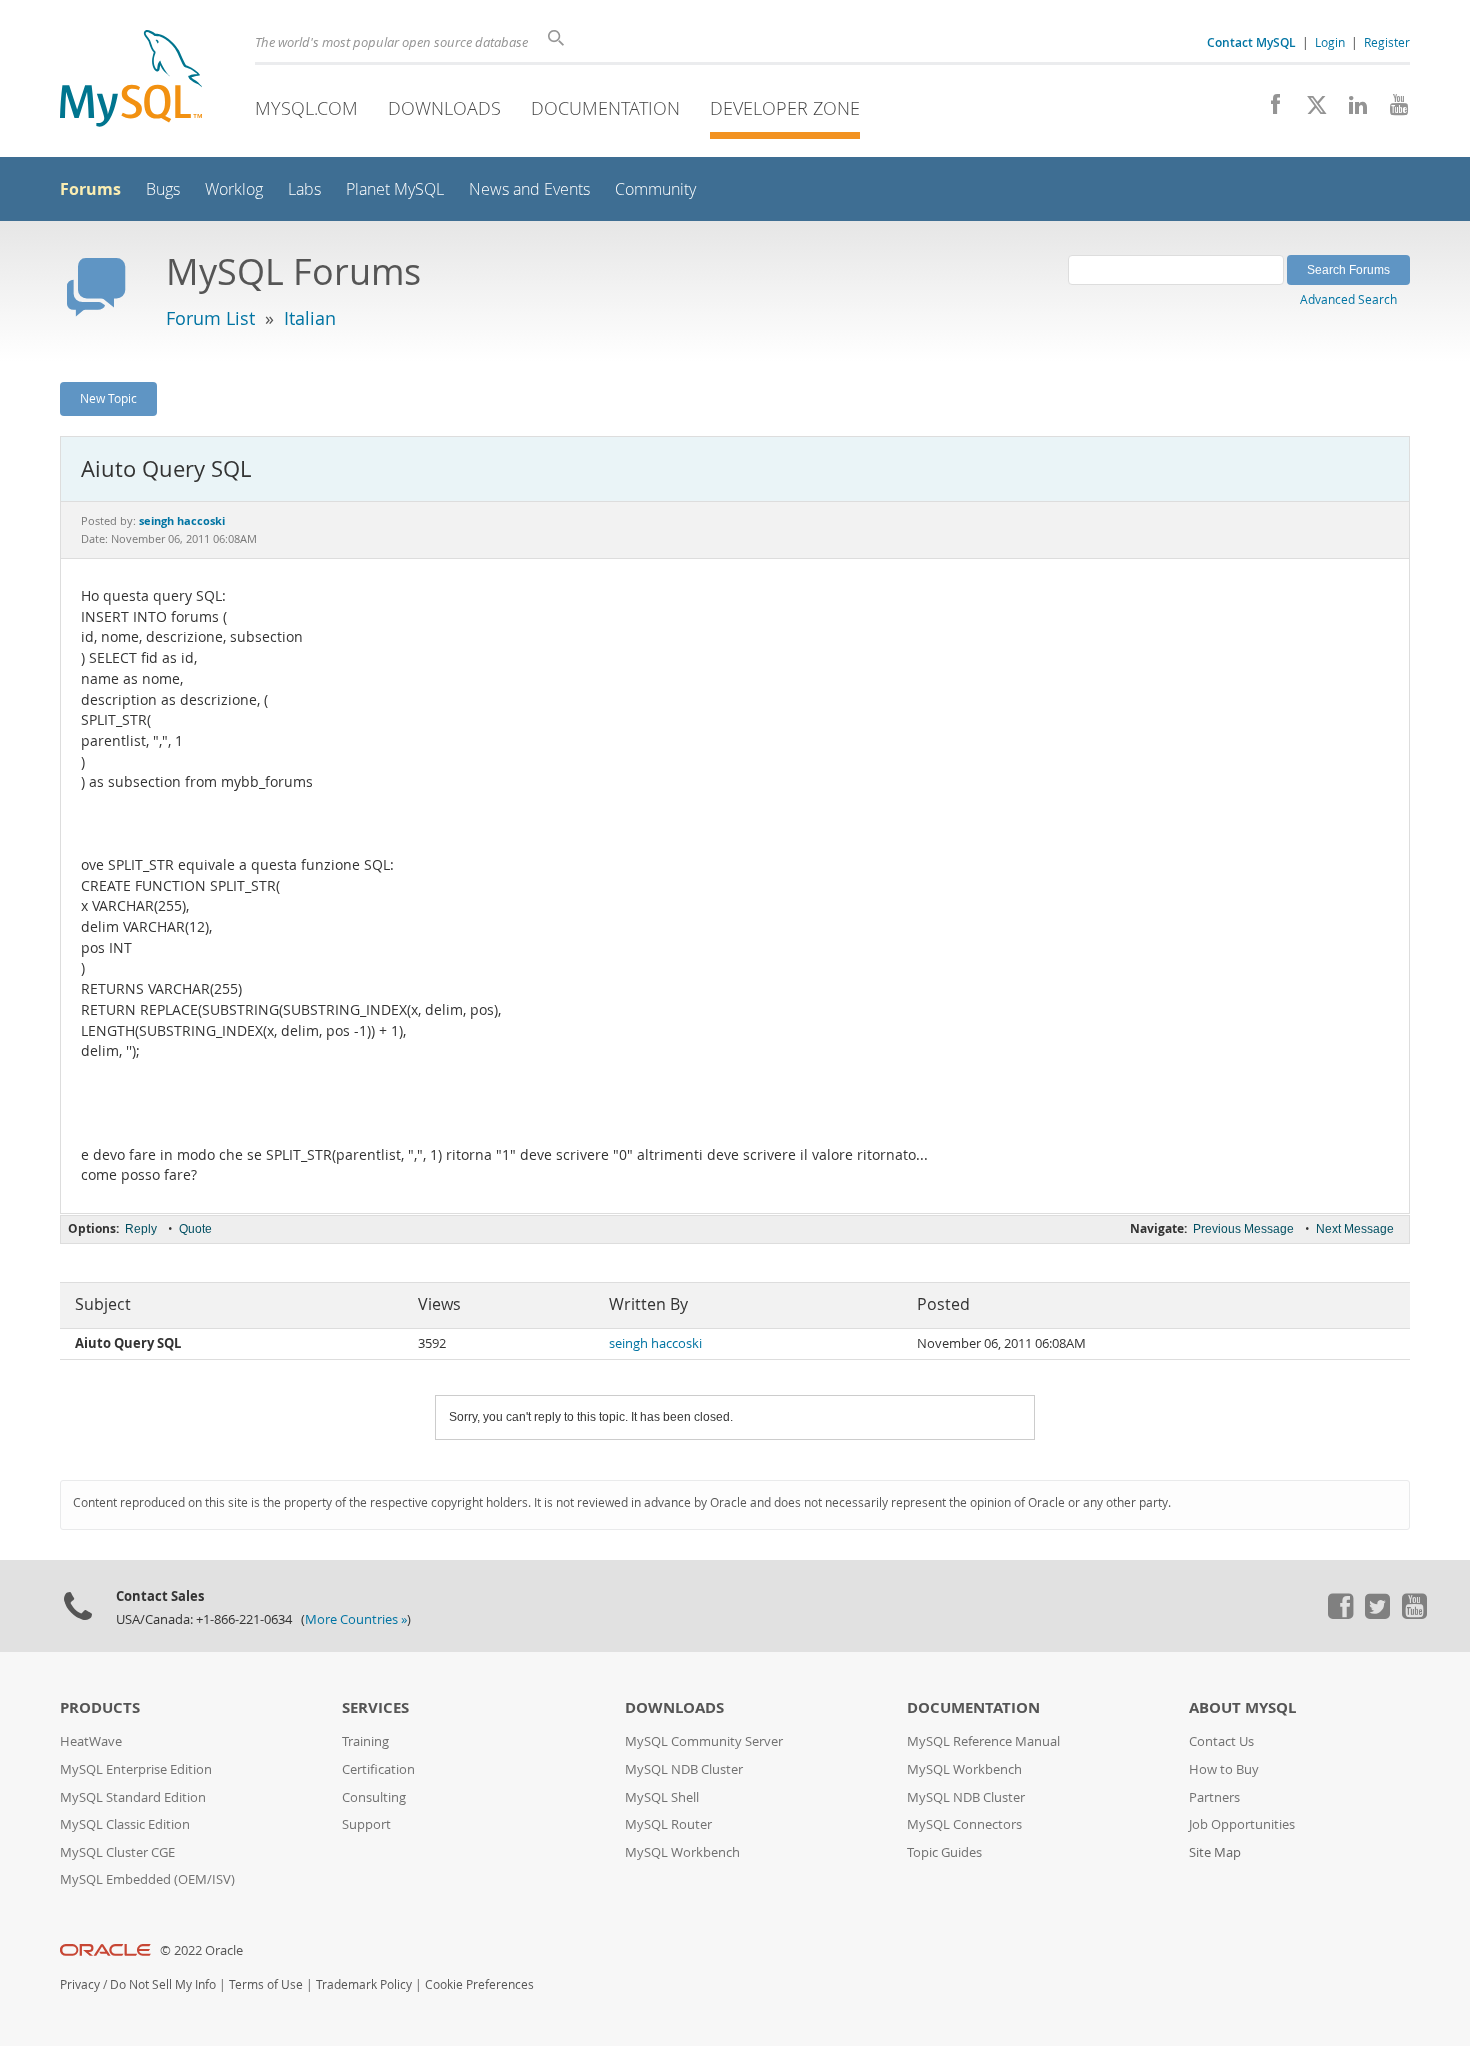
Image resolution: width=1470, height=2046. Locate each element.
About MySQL (1242, 1707)
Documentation (605, 108)
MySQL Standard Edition (133, 1797)
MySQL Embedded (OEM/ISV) (147, 1879)
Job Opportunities (1242, 1824)
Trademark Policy (364, 1984)
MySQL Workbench (682, 1852)
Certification (378, 1769)
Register (1387, 42)
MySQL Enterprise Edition (136, 1769)
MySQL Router (668, 1824)
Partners (1214, 1797)
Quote (195, 1229)
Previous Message (1243, 1229)
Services (375, 1707)
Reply (141, 1229)
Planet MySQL (395, 189)
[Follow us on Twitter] (1377, 1614)
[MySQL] (131, 80)
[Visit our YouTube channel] (1391, 110)
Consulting (374, 1797)
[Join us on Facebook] (1268, 110)
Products (100, 1707)
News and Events (529, 189)
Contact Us (1221, 1741)
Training (365, 1741)
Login (1330, 42)
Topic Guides (944, 1852)
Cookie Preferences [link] (479, 1984)
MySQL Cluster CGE (117, 1852)
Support (366, 1824)
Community (655, 189)
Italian (310, 318)
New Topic (108, 398)
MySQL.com (306, 108)
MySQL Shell (662, 1797)
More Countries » (356, 1619)
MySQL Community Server (704, 1741)
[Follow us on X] (1309, 110)
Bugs (163, 189)
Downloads (444, 108)
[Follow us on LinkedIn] (1350, 110)
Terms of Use (266, 1984)
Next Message (1355, 1229)
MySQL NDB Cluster (684, 1769)
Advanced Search (1348, 299)
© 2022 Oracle (201, 1950)
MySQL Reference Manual (983, 1741)
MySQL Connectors (964, 1824)
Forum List (210, 318)
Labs (304, 189)
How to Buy (1224, 1769)
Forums (90, 189)
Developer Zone (785, 108)
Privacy (80, 1984)
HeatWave (91, 1741)
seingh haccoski (655, 1343)
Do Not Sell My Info (163, 1984)
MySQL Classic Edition (125, 1824)
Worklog (234, 189)
